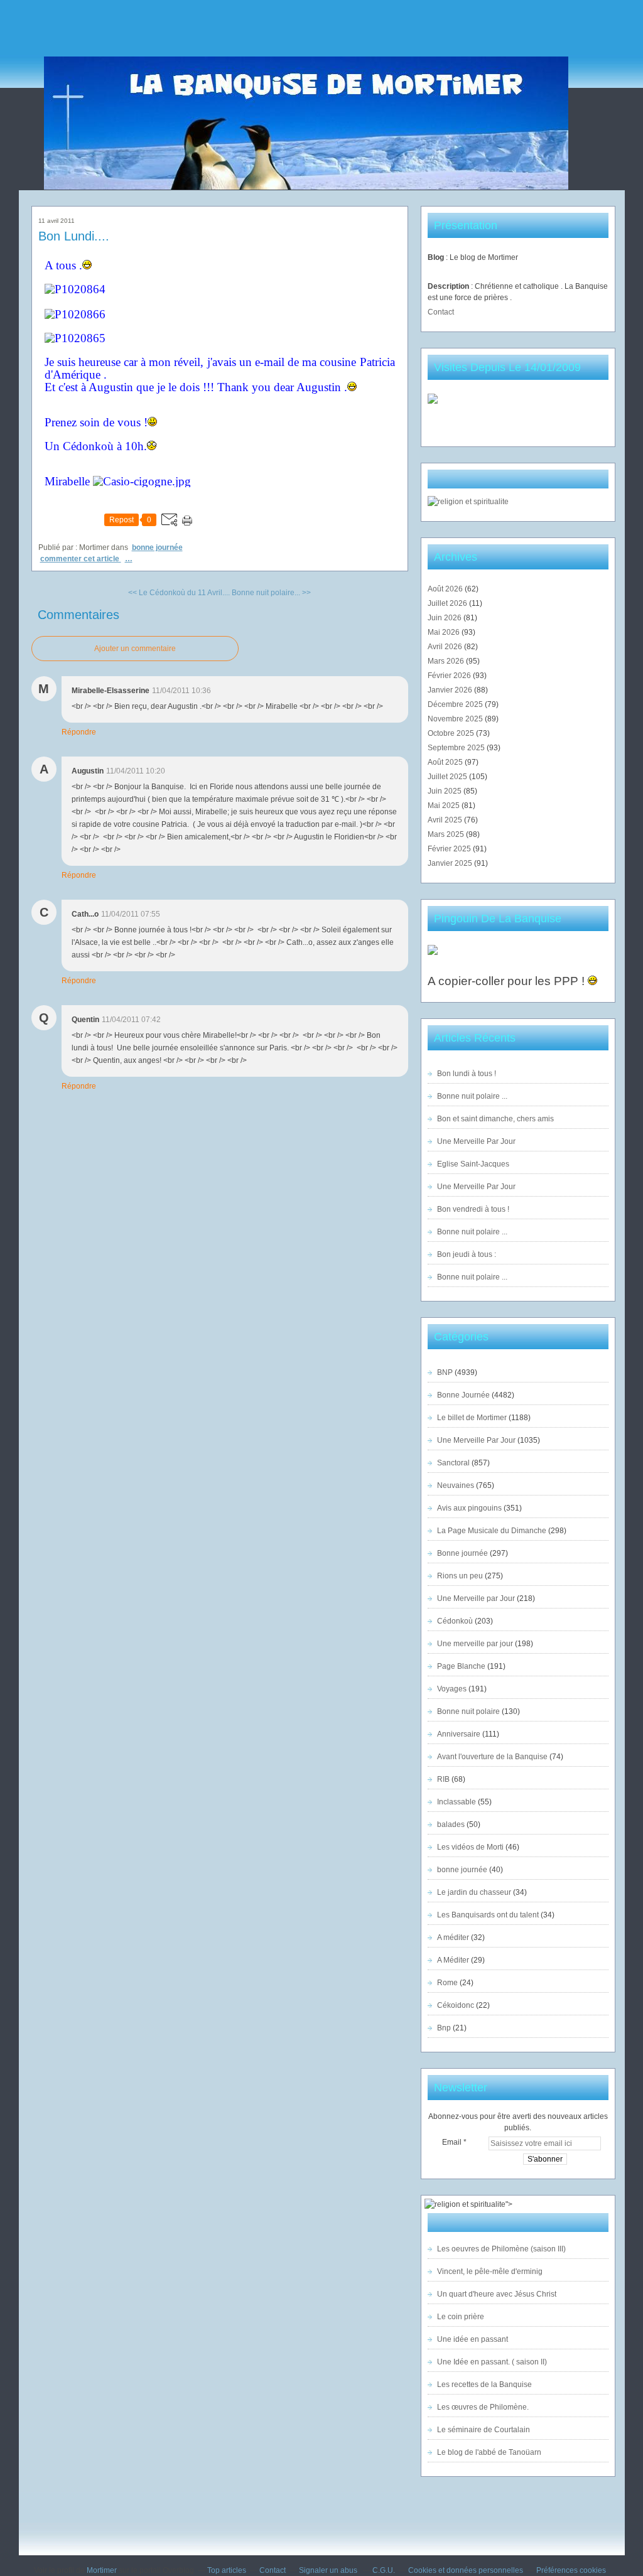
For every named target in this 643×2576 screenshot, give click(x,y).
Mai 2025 (445, 806)
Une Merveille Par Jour (476, 1141)
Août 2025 (446, 762)
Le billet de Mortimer (472, 1418)
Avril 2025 (446, 820)
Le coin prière (461, 2317)
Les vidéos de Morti (470, 1847)
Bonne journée (462, 1553)
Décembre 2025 (456, 704)
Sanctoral (453, 1463)
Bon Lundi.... (74, 236)
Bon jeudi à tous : (467, 1254)
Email (452, 2142)
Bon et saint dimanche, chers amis (495, 1119)
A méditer (453, 1937)
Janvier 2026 (451, 690)
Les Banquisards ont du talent (488, 1915)
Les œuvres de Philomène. (483, 2407)
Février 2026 (450, 676)
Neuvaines (456, 1485)
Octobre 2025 (452, 733)
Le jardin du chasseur (474, 1892)
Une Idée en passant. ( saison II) (492, 2362)
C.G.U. (384, 2570)
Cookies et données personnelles (466, 2570)
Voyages (452, 1689)
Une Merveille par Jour (476, 1598)
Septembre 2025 (457, 748)
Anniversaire (459, 1734)
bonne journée (462, 1870)
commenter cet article (81, 559)
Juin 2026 (446, 618)
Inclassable (457, 1802)
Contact (441, 312)
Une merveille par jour (475, 1644)
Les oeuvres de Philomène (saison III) (501, 2249)
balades (451, 1824)
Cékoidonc (456, 2005)
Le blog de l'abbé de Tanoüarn (489, 2452)
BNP (445, 1372)
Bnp (444, 2028)
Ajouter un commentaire (135, 649)
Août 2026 (446, 589)
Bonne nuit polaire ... (472, 1096)
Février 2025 (450, 849)
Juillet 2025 (448, 777)
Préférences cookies (571, 2570)
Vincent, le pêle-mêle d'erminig (490, 2272)
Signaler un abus (329, 2570)
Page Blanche (461, 1666)
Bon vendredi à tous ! (473, 1209)
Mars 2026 (447, 661)
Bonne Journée (157, 547)
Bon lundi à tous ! (467, 1074)
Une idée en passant (473, 2339)
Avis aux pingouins (469, 1508)
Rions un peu (460, 1576)
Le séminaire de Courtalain (484, 2430)
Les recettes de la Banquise (484, 2385)
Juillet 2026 (448, 603)
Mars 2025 (447, 834)
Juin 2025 (446, 791)
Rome (447, 1983)
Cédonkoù (455, 1621)
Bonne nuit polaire (468, 1711)
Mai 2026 (445, 632)
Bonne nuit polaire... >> (271, 593)
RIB (443, 1779)
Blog (436, 257)
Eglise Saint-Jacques (473, 1164)
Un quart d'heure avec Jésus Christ (497, 2294)
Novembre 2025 (456, 719)
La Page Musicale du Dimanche (492, 1531)
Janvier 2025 (451, 863)
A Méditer (453, 1960)
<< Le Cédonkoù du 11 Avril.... (179, 593)
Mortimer (102, 2570)
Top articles (227, 2570)
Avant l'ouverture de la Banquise (492, 1757)
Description (449, 286)
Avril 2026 (446, 647)
